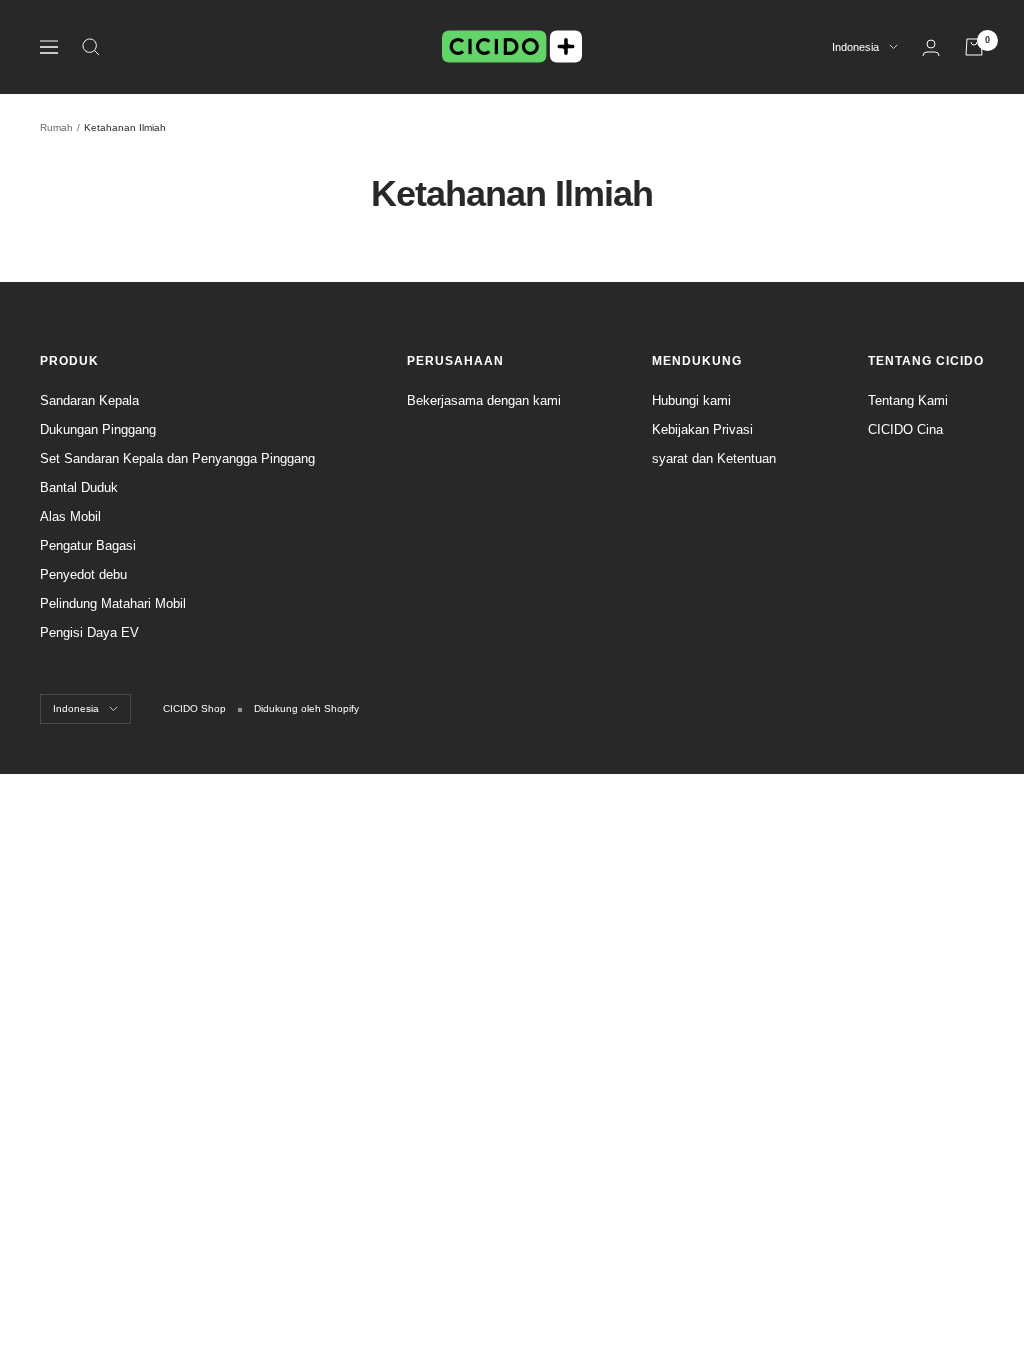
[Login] (931, 47)
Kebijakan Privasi (702, 429)
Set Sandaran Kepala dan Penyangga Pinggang (177, 458)
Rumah (56, 127)
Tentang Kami (908, 400)
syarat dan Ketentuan (714, 458)
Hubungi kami (691, 400)
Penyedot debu (83, 574)
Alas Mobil (70, 516)
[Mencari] (91, 47)
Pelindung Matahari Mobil (113, 603)
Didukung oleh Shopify (306, 708)
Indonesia (855, 47)
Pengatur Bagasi (88, 545)
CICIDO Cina (905, 429)
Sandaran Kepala (89, 400)
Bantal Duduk (79, 487)
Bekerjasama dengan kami (484, 400)
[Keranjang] (974, 47)
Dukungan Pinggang (98, 429)
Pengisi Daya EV (89, 632)
